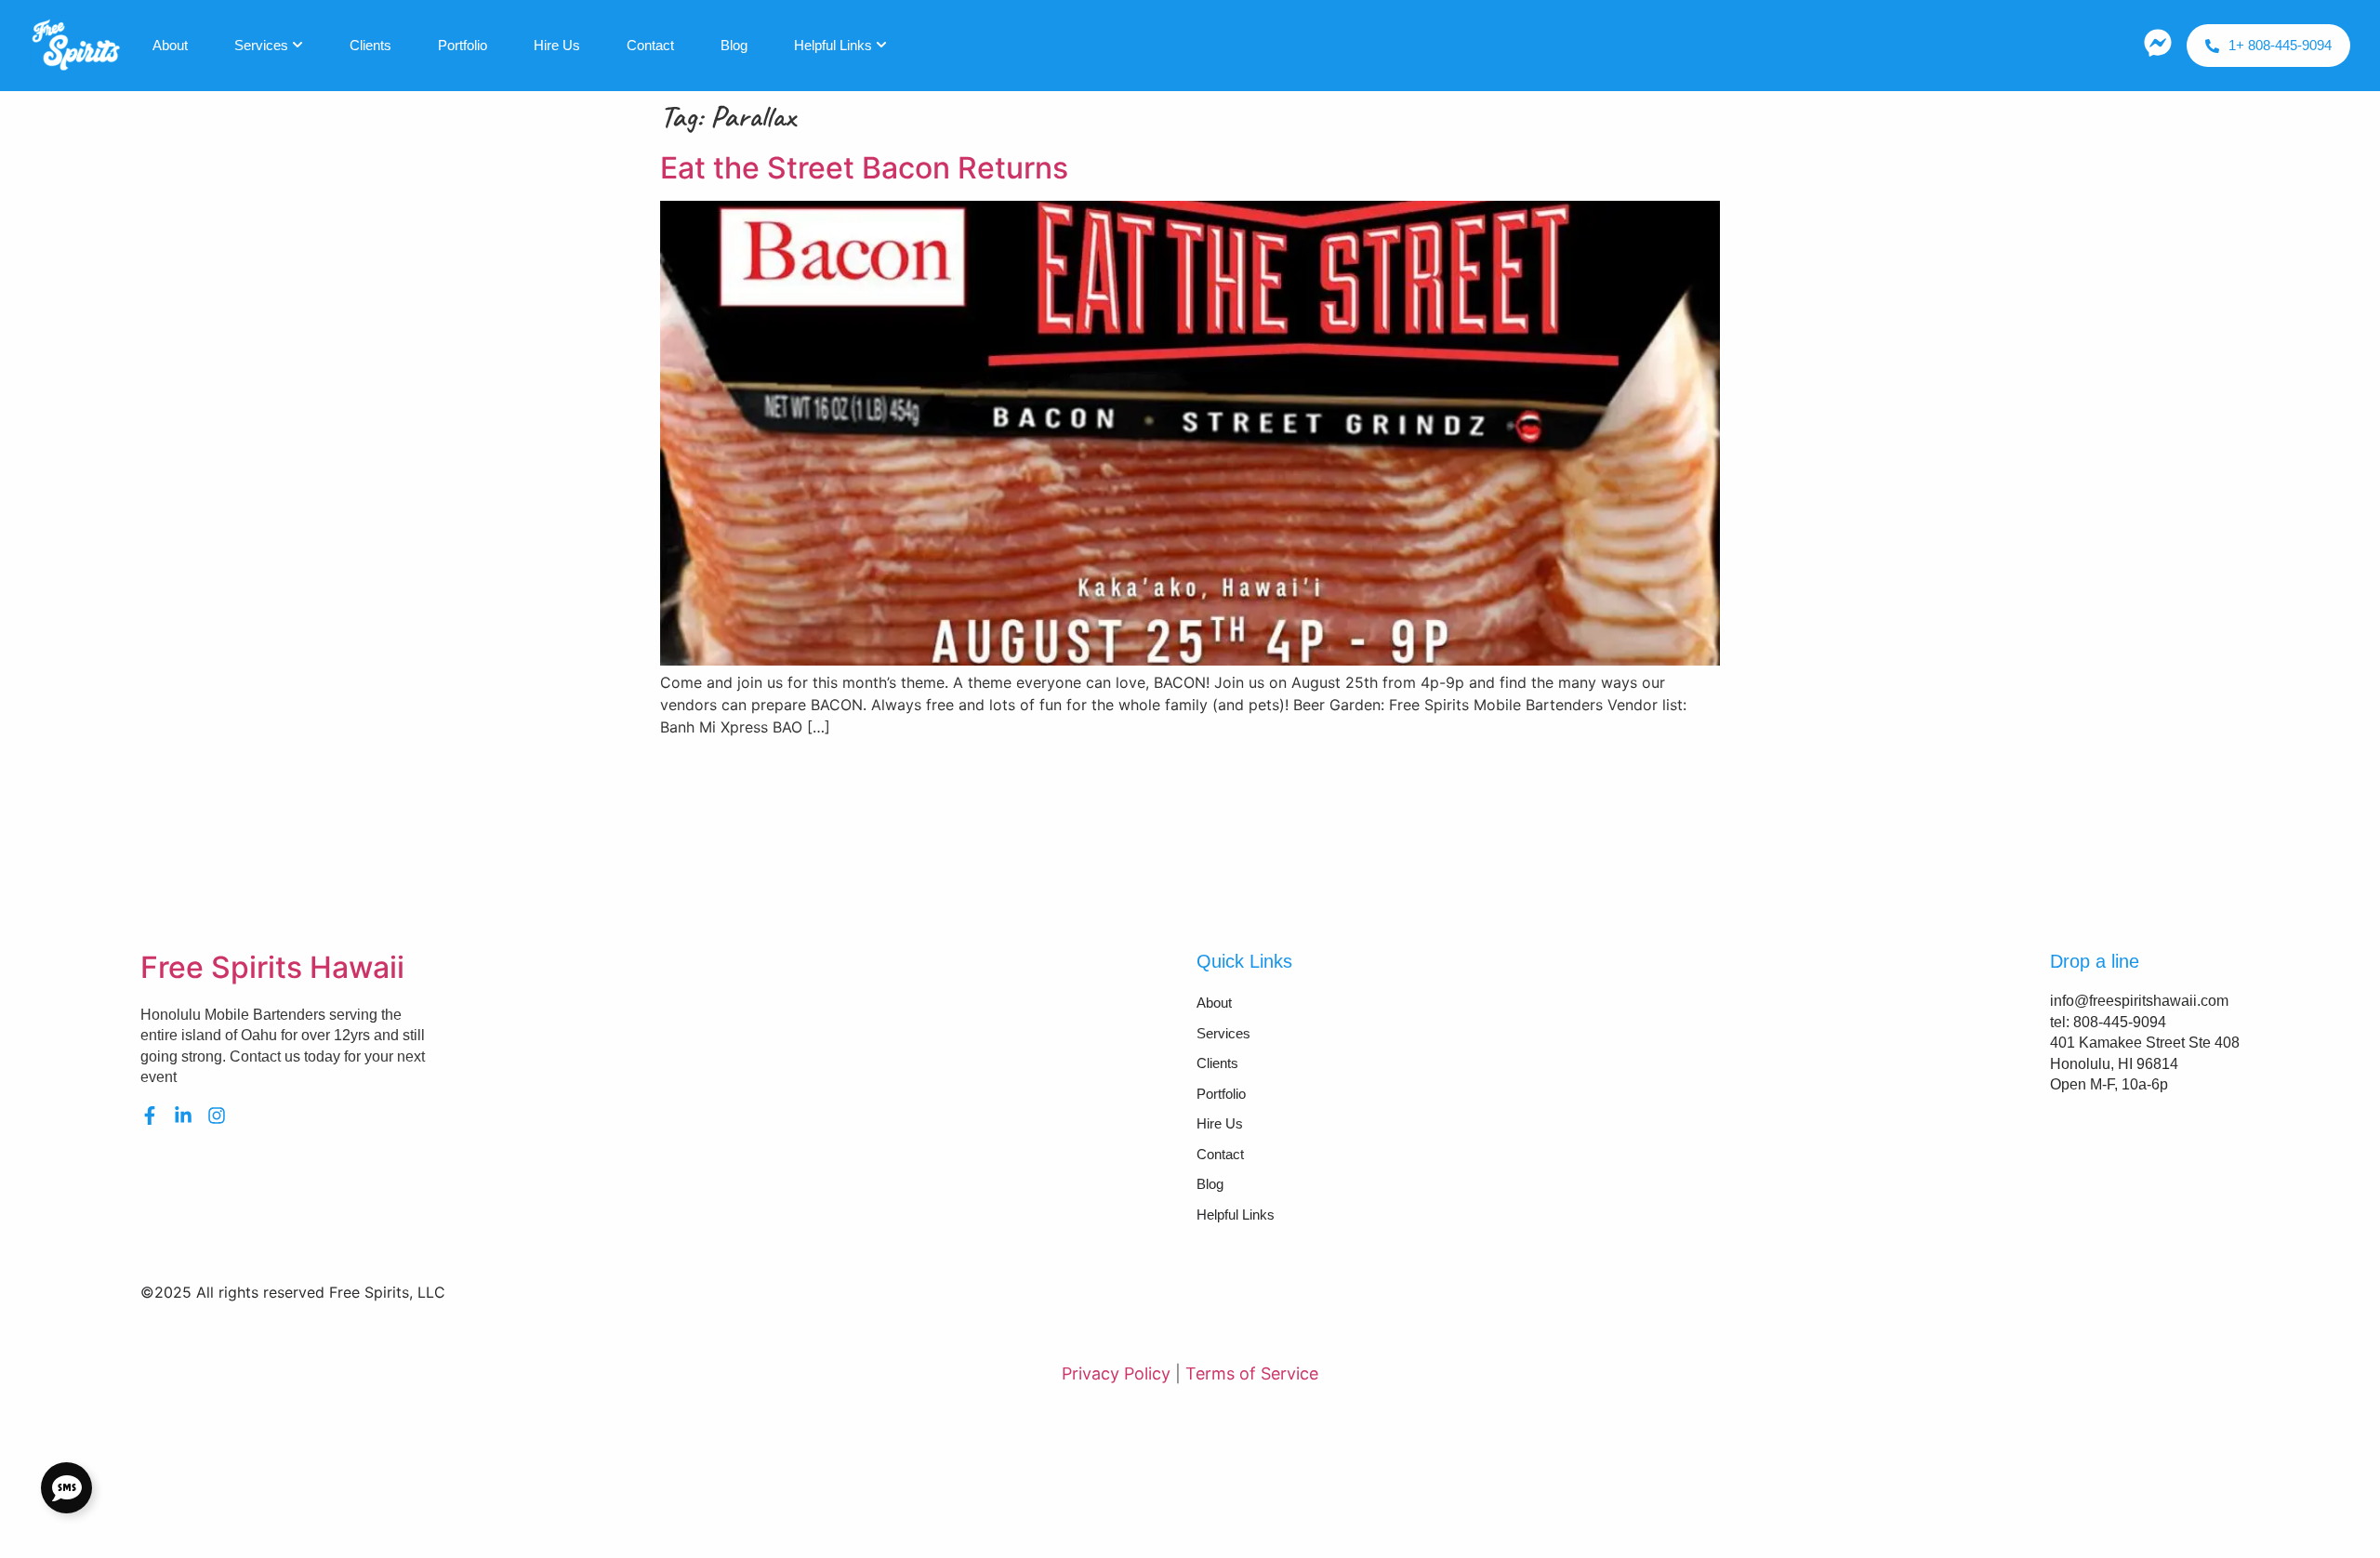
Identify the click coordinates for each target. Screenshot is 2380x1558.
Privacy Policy (1116, 1373)
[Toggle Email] (66, 1488)
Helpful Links (833, 45)
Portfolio (463, 45)
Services (261, 45)
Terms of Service (1252, 1373)
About (170, 45)
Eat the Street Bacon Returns (864, 168)
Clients (370, 45)
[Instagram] (217, 1116)
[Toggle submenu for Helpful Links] (879, 46)
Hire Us (557, 45)
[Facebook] (150, 1116)
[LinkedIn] (183, 1116)
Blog (734, 45)
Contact (650, 45)
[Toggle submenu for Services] (296, 46)
